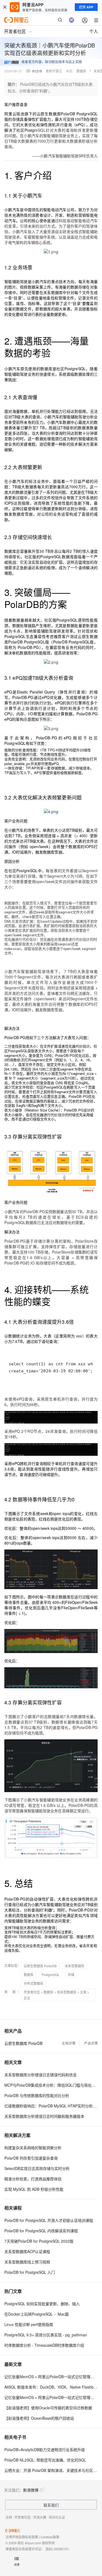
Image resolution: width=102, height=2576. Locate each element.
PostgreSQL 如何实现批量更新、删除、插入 (42, 2304)
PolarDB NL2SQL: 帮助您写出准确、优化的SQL (45, 2460)
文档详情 (69, 2043)
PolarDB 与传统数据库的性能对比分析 (37, 2095)
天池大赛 (40, 2517)
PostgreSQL (51, 1974)
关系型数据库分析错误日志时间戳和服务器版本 (44, 2116)
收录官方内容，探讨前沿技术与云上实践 (52, 62)
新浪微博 (31, 2490)
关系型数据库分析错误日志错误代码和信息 (41, 2075)
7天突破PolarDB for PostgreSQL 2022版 (39, 2241)
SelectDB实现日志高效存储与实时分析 (37, 2168)
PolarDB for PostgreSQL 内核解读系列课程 (41, 2231)
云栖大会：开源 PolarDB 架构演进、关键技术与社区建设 (51, 2470)
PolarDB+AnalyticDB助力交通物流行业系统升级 (45, 2449)
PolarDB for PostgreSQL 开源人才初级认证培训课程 (49, 2220)
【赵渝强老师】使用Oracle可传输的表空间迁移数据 (48, 2408)
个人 (94, 31)
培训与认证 (57, 2517)
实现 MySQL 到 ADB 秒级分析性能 (34, 2189)
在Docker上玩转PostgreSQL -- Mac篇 (37, 2314)
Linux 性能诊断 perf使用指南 (29, 2324)
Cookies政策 (50, 2537)
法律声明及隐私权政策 (22, 2537)
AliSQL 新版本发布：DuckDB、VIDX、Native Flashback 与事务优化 (51, 2387)
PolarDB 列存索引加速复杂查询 (31, 2158)
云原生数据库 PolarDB (40, 1966)
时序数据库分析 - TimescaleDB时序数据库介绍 (44, 2345)
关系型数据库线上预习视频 (27, 2262)
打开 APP (86, 7)
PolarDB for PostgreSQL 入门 (30, 2272)
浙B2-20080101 (57, 2549)
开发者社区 (32, 1992)
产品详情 (91, 2043)
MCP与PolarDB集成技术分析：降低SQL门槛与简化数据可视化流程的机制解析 (51, 2085)
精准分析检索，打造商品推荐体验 (33, 2179)
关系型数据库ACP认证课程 (27, 2251)
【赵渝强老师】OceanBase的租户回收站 (39, 2418)
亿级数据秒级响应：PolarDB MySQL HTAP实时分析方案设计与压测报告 (51, 2106)
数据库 (81, 71)
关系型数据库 (75, 1966)
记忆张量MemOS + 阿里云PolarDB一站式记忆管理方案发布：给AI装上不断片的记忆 (51, 2377)
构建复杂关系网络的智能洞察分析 (33, 2148)
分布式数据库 (33, 1983)
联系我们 (51, 2505)
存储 (71, 1974)
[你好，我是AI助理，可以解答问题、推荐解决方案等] (72, 20)
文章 (83, 1992)
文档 (9, 2517)
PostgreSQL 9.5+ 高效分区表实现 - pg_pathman (46, 2335)
